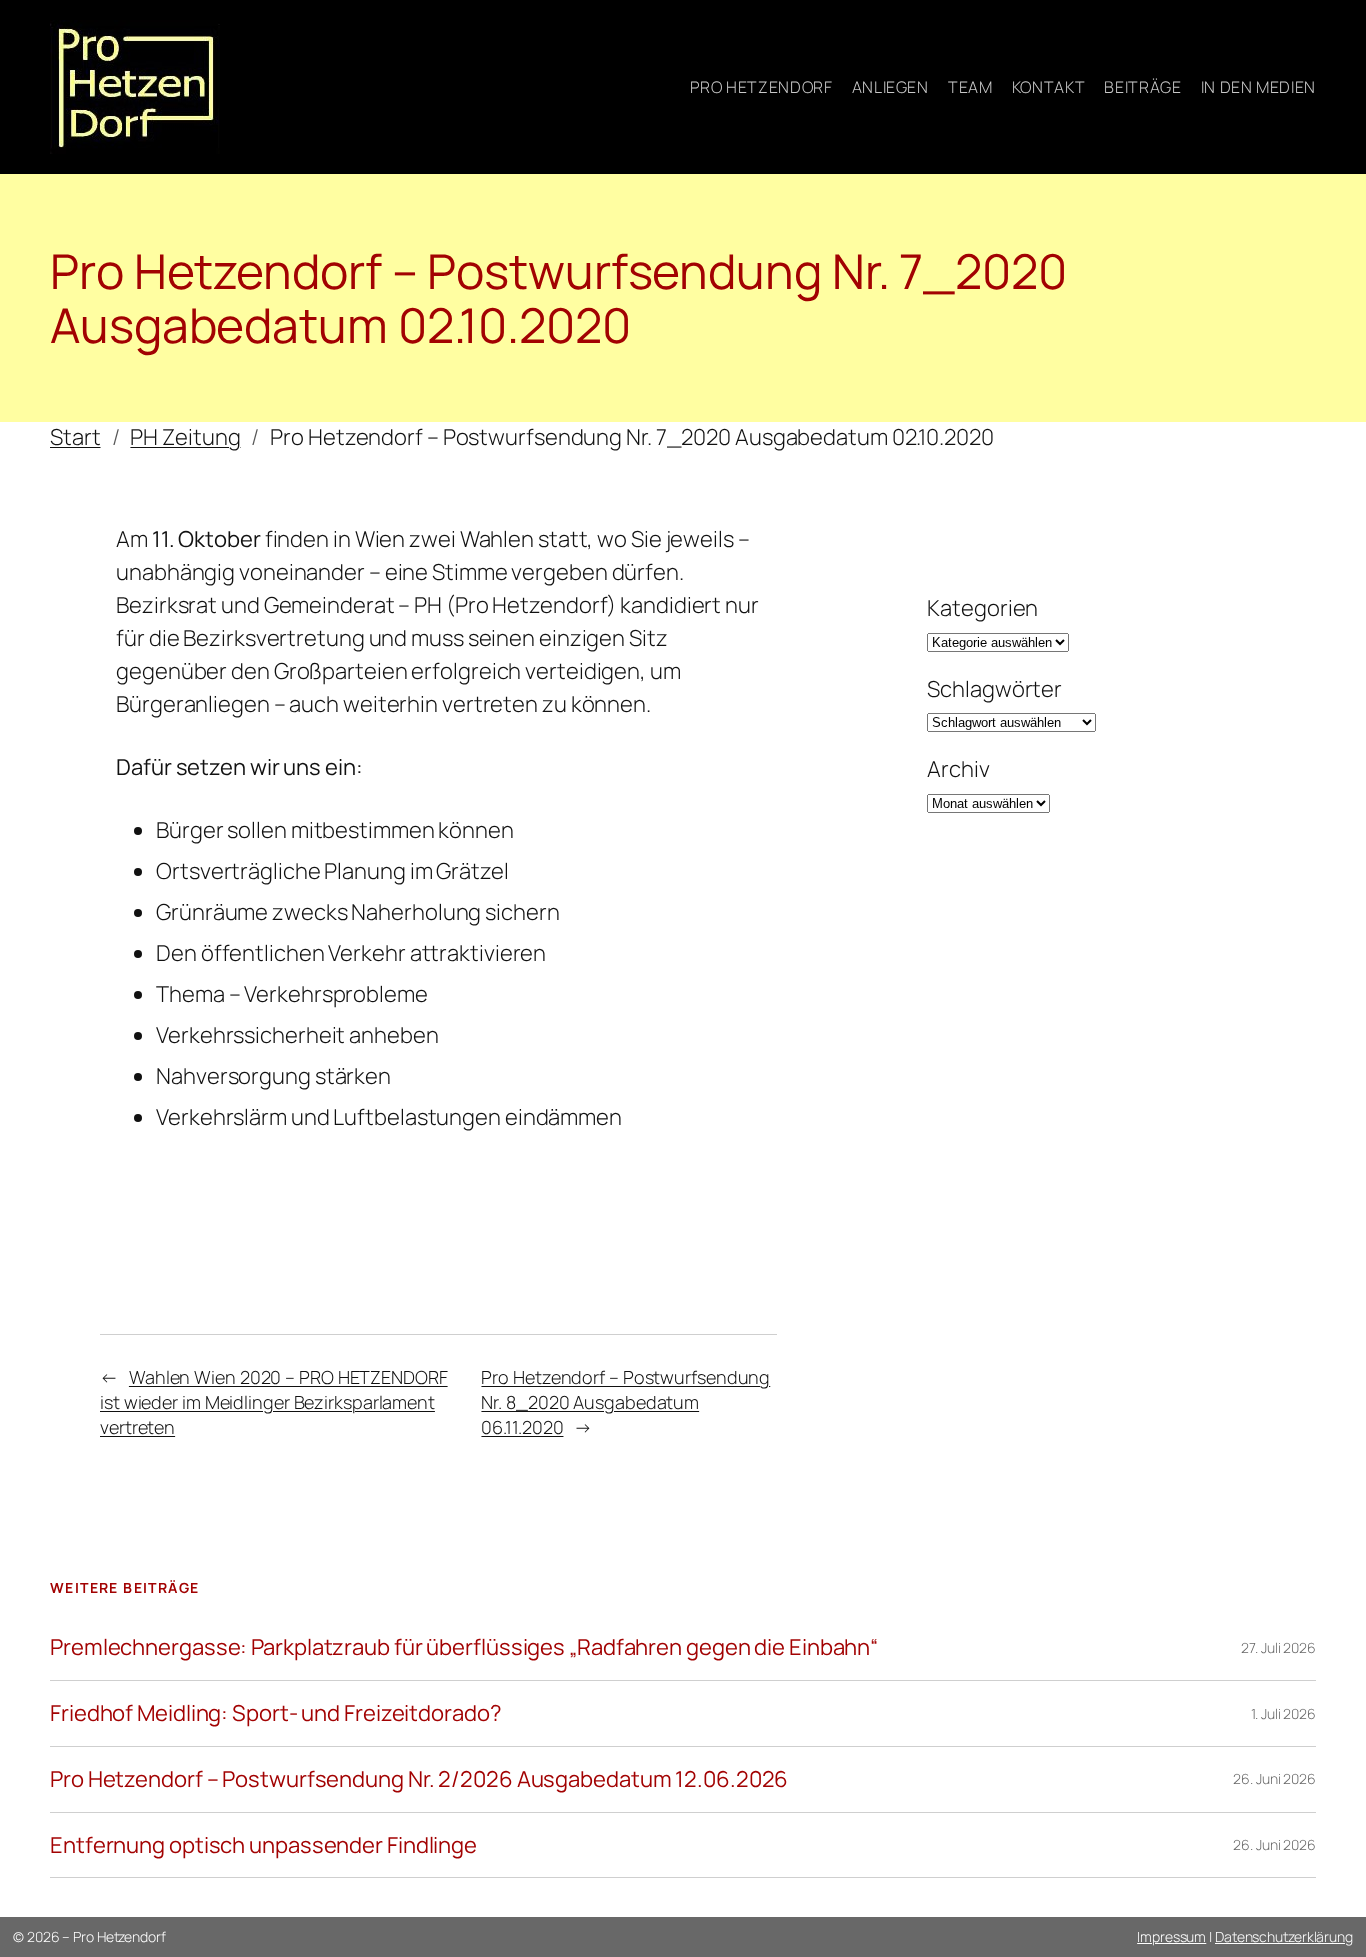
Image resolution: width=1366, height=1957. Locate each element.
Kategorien (982, 608)
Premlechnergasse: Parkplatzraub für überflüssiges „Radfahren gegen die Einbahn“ (464, 1647)
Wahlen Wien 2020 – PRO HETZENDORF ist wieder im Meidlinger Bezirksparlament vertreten (274, 1402)
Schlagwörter (994, 689)
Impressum (1171, 1936)
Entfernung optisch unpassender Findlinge (263, 1845)
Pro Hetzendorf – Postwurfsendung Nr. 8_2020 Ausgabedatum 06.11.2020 (625, 1402)
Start (75, 437)
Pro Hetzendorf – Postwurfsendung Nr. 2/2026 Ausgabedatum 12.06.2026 (419, 1779)
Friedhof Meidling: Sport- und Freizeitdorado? (276, 1713)
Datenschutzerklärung (1284, 1936)
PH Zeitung (185, 437)
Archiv (958, 769)
